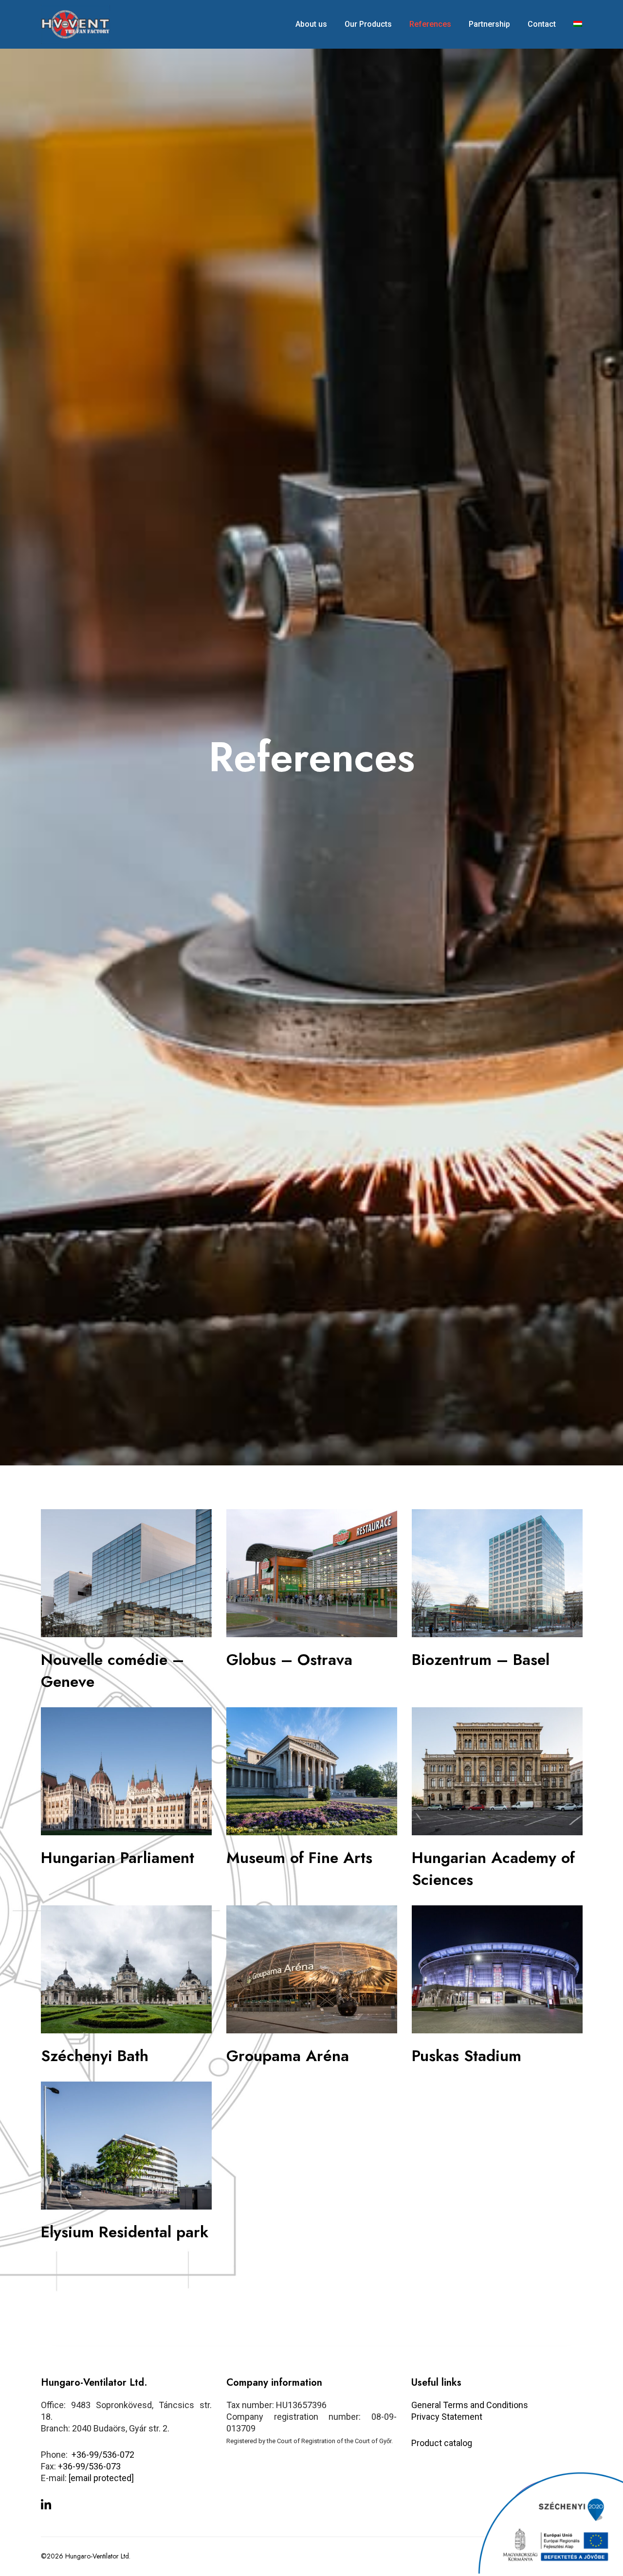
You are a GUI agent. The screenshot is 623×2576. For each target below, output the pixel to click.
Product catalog (442, 2443)
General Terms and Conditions (470, 2405)
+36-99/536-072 (103, 2455)
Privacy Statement (447, 2417)
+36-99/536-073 (89, 2466)
